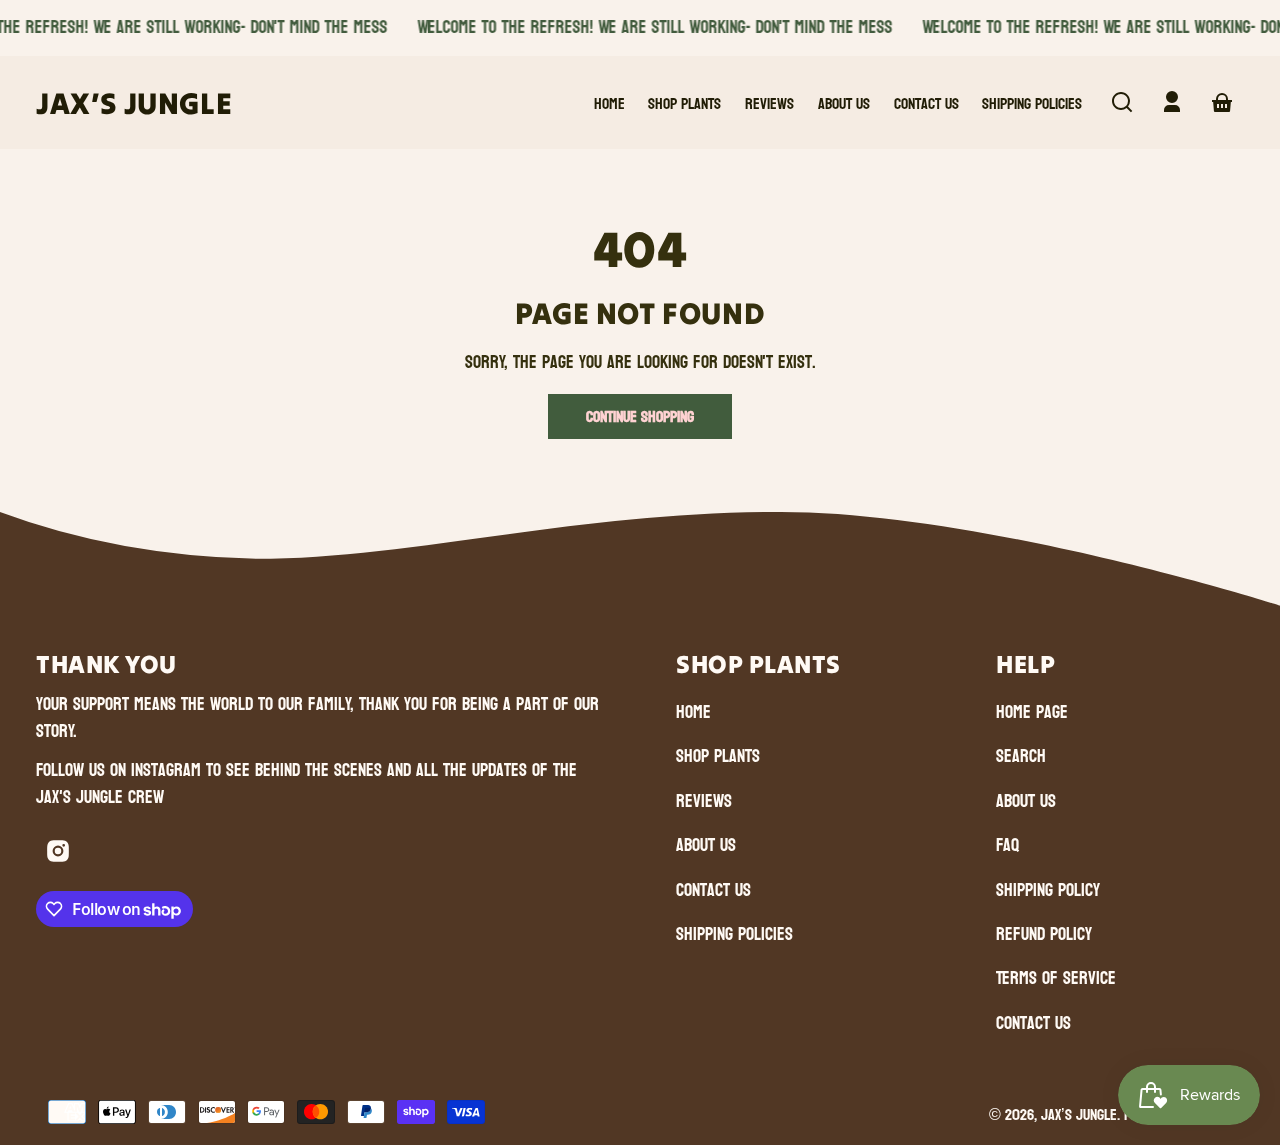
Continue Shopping (640, 416)
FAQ (1007, 845)
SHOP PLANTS (718, 756)
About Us (706, 845)
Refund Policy (1044, 934)
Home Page (1032, 712)
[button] (1122, 102)
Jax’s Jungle (1079, 1114)
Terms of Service (1056, 978)
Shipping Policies (734, 934)
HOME (693, 712)
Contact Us (713, 890)
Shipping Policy (1048, 890)
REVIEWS (704, 801)
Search (1021, 756)
